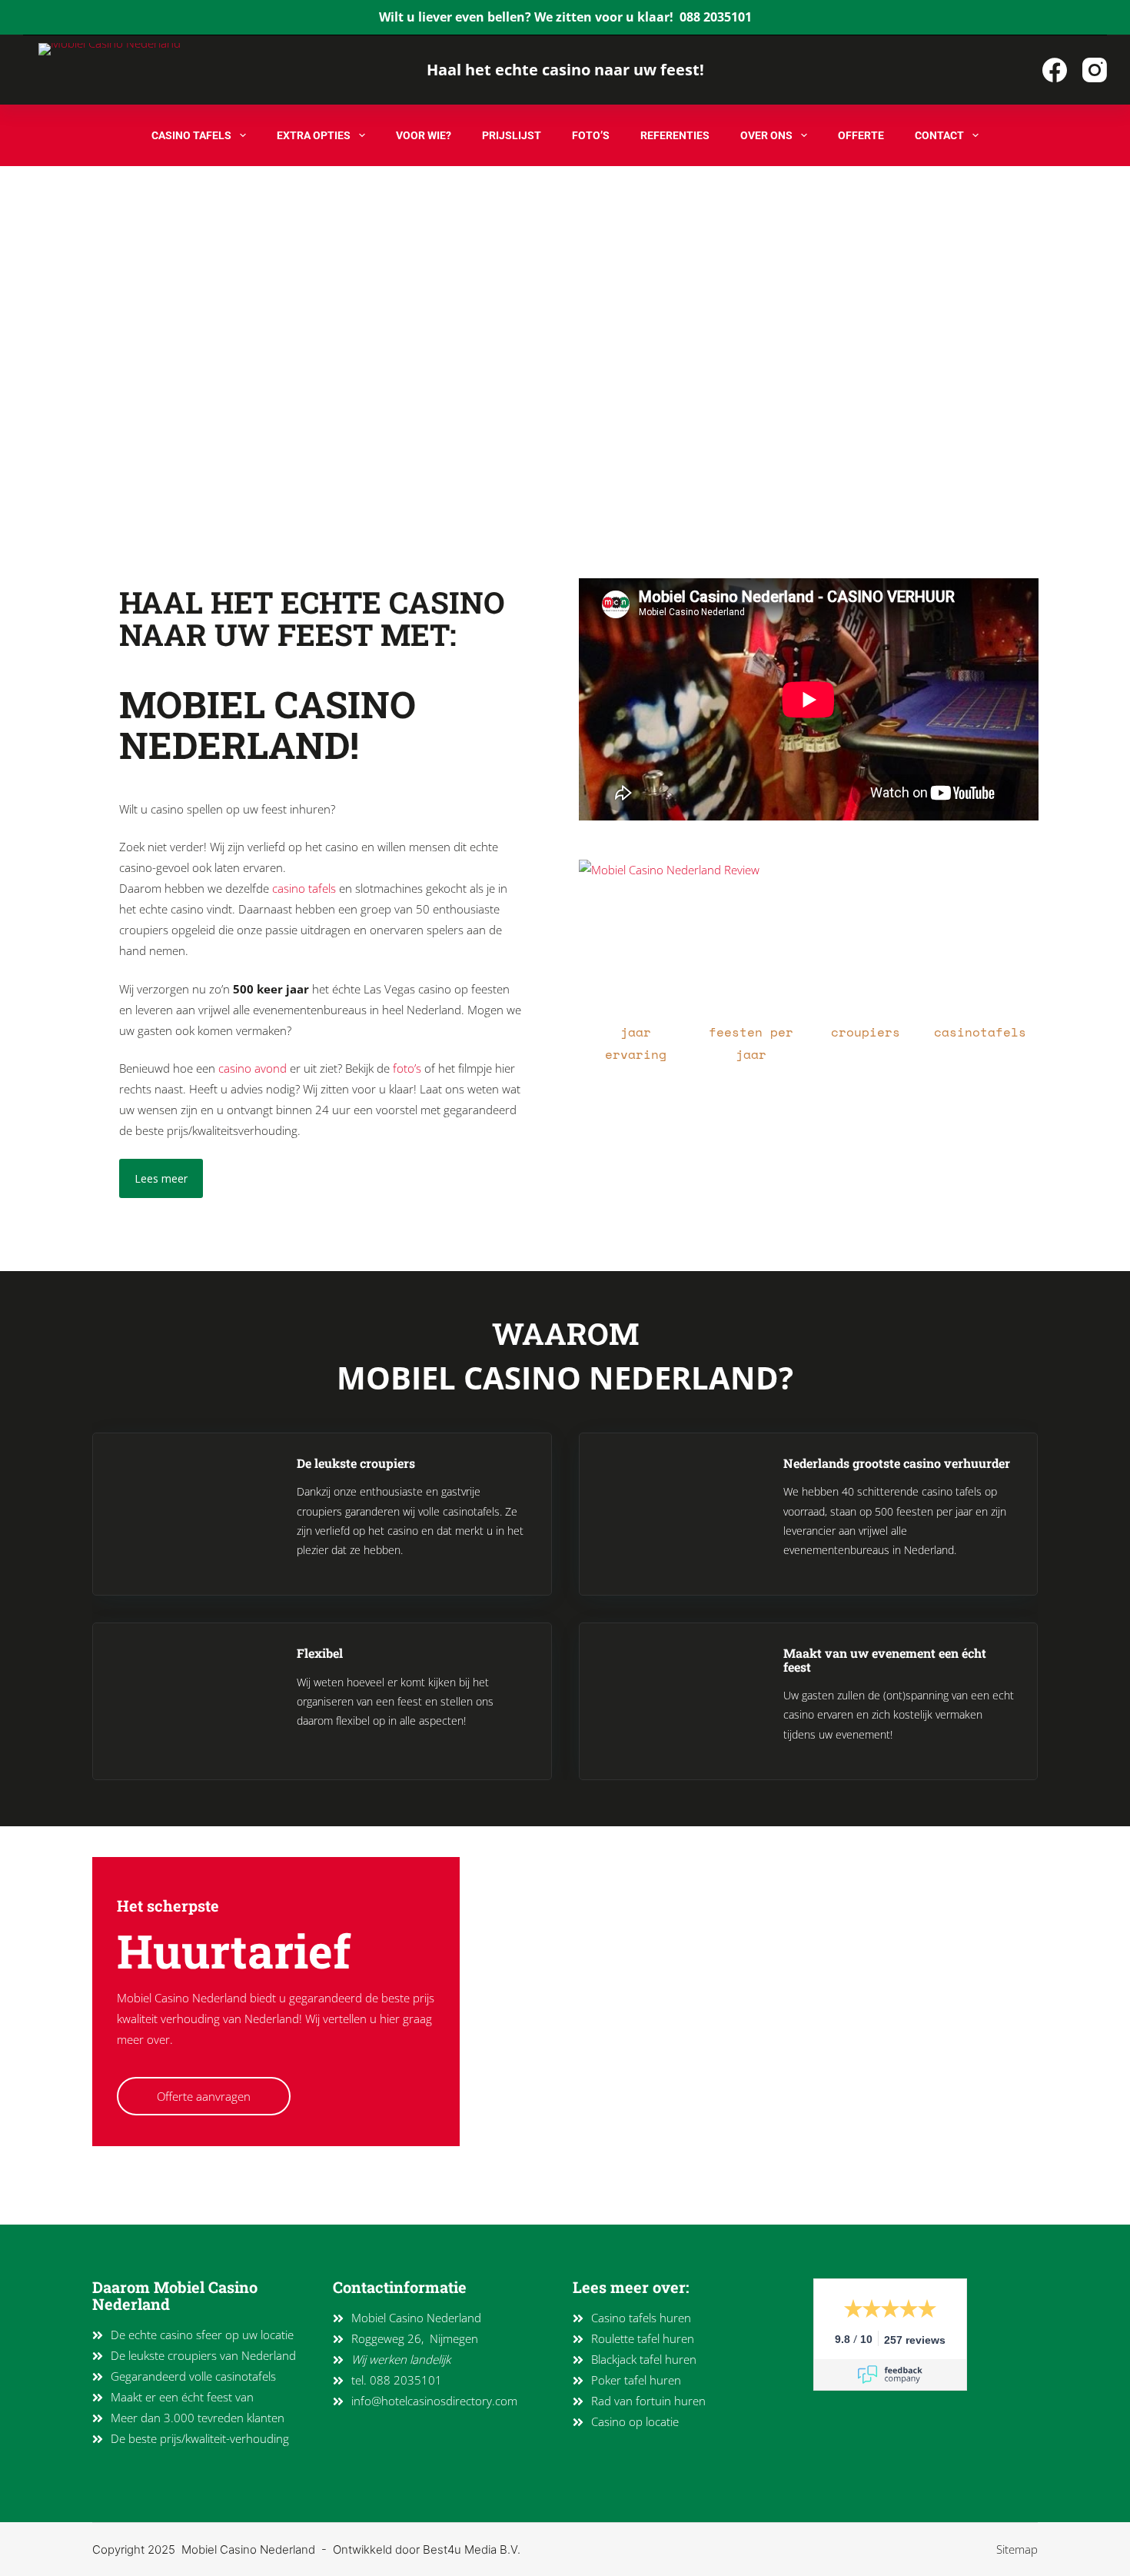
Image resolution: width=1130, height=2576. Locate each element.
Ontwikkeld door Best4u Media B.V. (427, 2549)
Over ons (766, 135)
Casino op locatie (635, 2421)
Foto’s (591, 135)
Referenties (675, 135)
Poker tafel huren (636, 2380)
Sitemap (1017, 2549)
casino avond (253, 1068)
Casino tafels (191, 135)
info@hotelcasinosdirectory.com (434, 2401)
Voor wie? (424, 135)
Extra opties (314, 135)
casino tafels (304, 888)
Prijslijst (512, 135)
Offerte (861, 135)
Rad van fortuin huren (648, 2401)
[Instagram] (1095, 70)
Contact (939, 135)
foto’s (407, 1068)
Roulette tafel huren (643, 2338)
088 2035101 (716, 17)
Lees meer (161, 1178)
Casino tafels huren (641, 2318)
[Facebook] (1055, 70)
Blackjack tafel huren (644, 2359)
